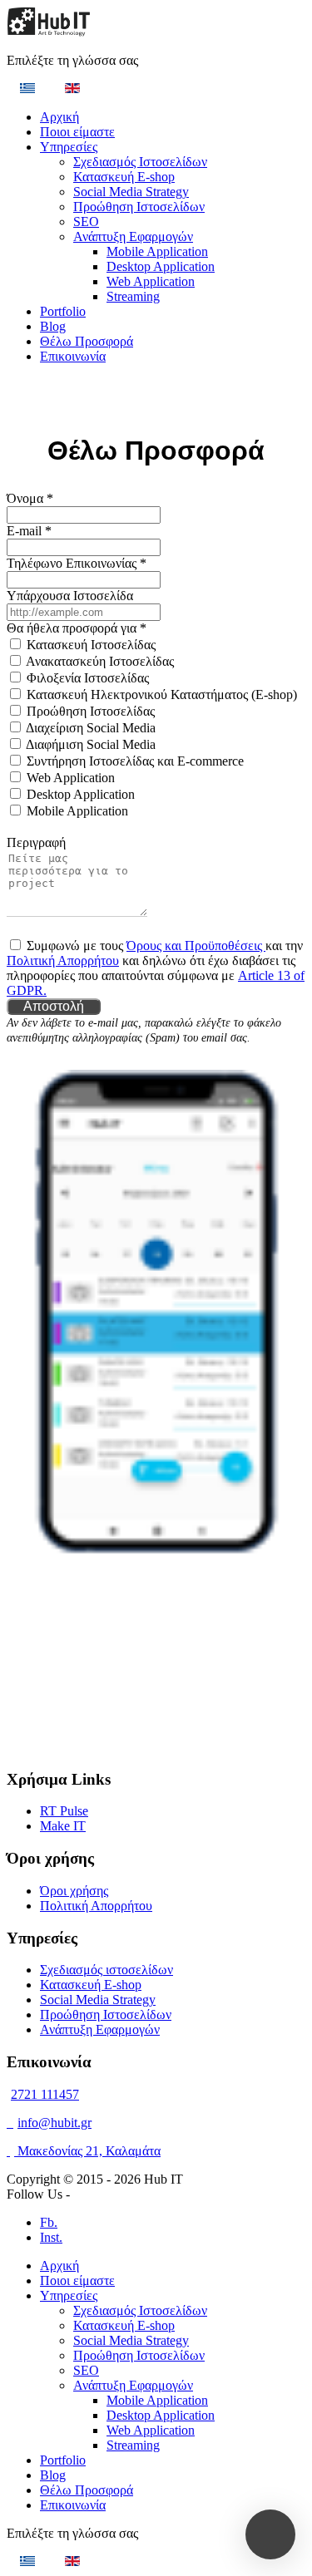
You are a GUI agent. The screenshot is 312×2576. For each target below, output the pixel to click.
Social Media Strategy (131, 192)
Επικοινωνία (73, 356)
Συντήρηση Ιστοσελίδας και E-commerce (135, 761)
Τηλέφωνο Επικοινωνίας (77, 563)
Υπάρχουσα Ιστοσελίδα (70, 596)
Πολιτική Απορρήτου (63, 960)
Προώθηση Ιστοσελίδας (91, 711)
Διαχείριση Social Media (91, 728)
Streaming (133, 296)
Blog (53, 326)
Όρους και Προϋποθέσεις (196, 946)
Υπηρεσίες (69, 147)
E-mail (29, 531)
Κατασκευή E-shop (124, 177)
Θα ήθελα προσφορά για (77, 628)
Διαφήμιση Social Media (91, 744)
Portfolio (63, 311)
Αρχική (59, 117)
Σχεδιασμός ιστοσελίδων (106, 1970)
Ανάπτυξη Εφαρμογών (133, 236)
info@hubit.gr (54, 2123)
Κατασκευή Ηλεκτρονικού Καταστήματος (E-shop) (162, 694)
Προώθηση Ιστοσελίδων (139, 207)
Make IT (63, 1826)
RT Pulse (64, 1811)
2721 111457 (45, 2094)
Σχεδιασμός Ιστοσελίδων (140, 162)
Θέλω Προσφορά (87, 341)
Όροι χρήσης (74, 1891)
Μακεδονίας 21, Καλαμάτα (87, 2151)
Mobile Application (157, 251)
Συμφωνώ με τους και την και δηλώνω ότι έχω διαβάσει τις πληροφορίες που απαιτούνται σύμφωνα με (156, 968)
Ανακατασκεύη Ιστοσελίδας (100, 661)
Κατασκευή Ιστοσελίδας (91, 645)
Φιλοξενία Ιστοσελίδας (88, 678)
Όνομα (30, 498)
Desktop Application (161, 266)
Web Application (151, 281)
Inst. (51, 2237)
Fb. (49, 2222)
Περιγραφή (36, 842)
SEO (86, 222)
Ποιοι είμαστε (77, 132)
